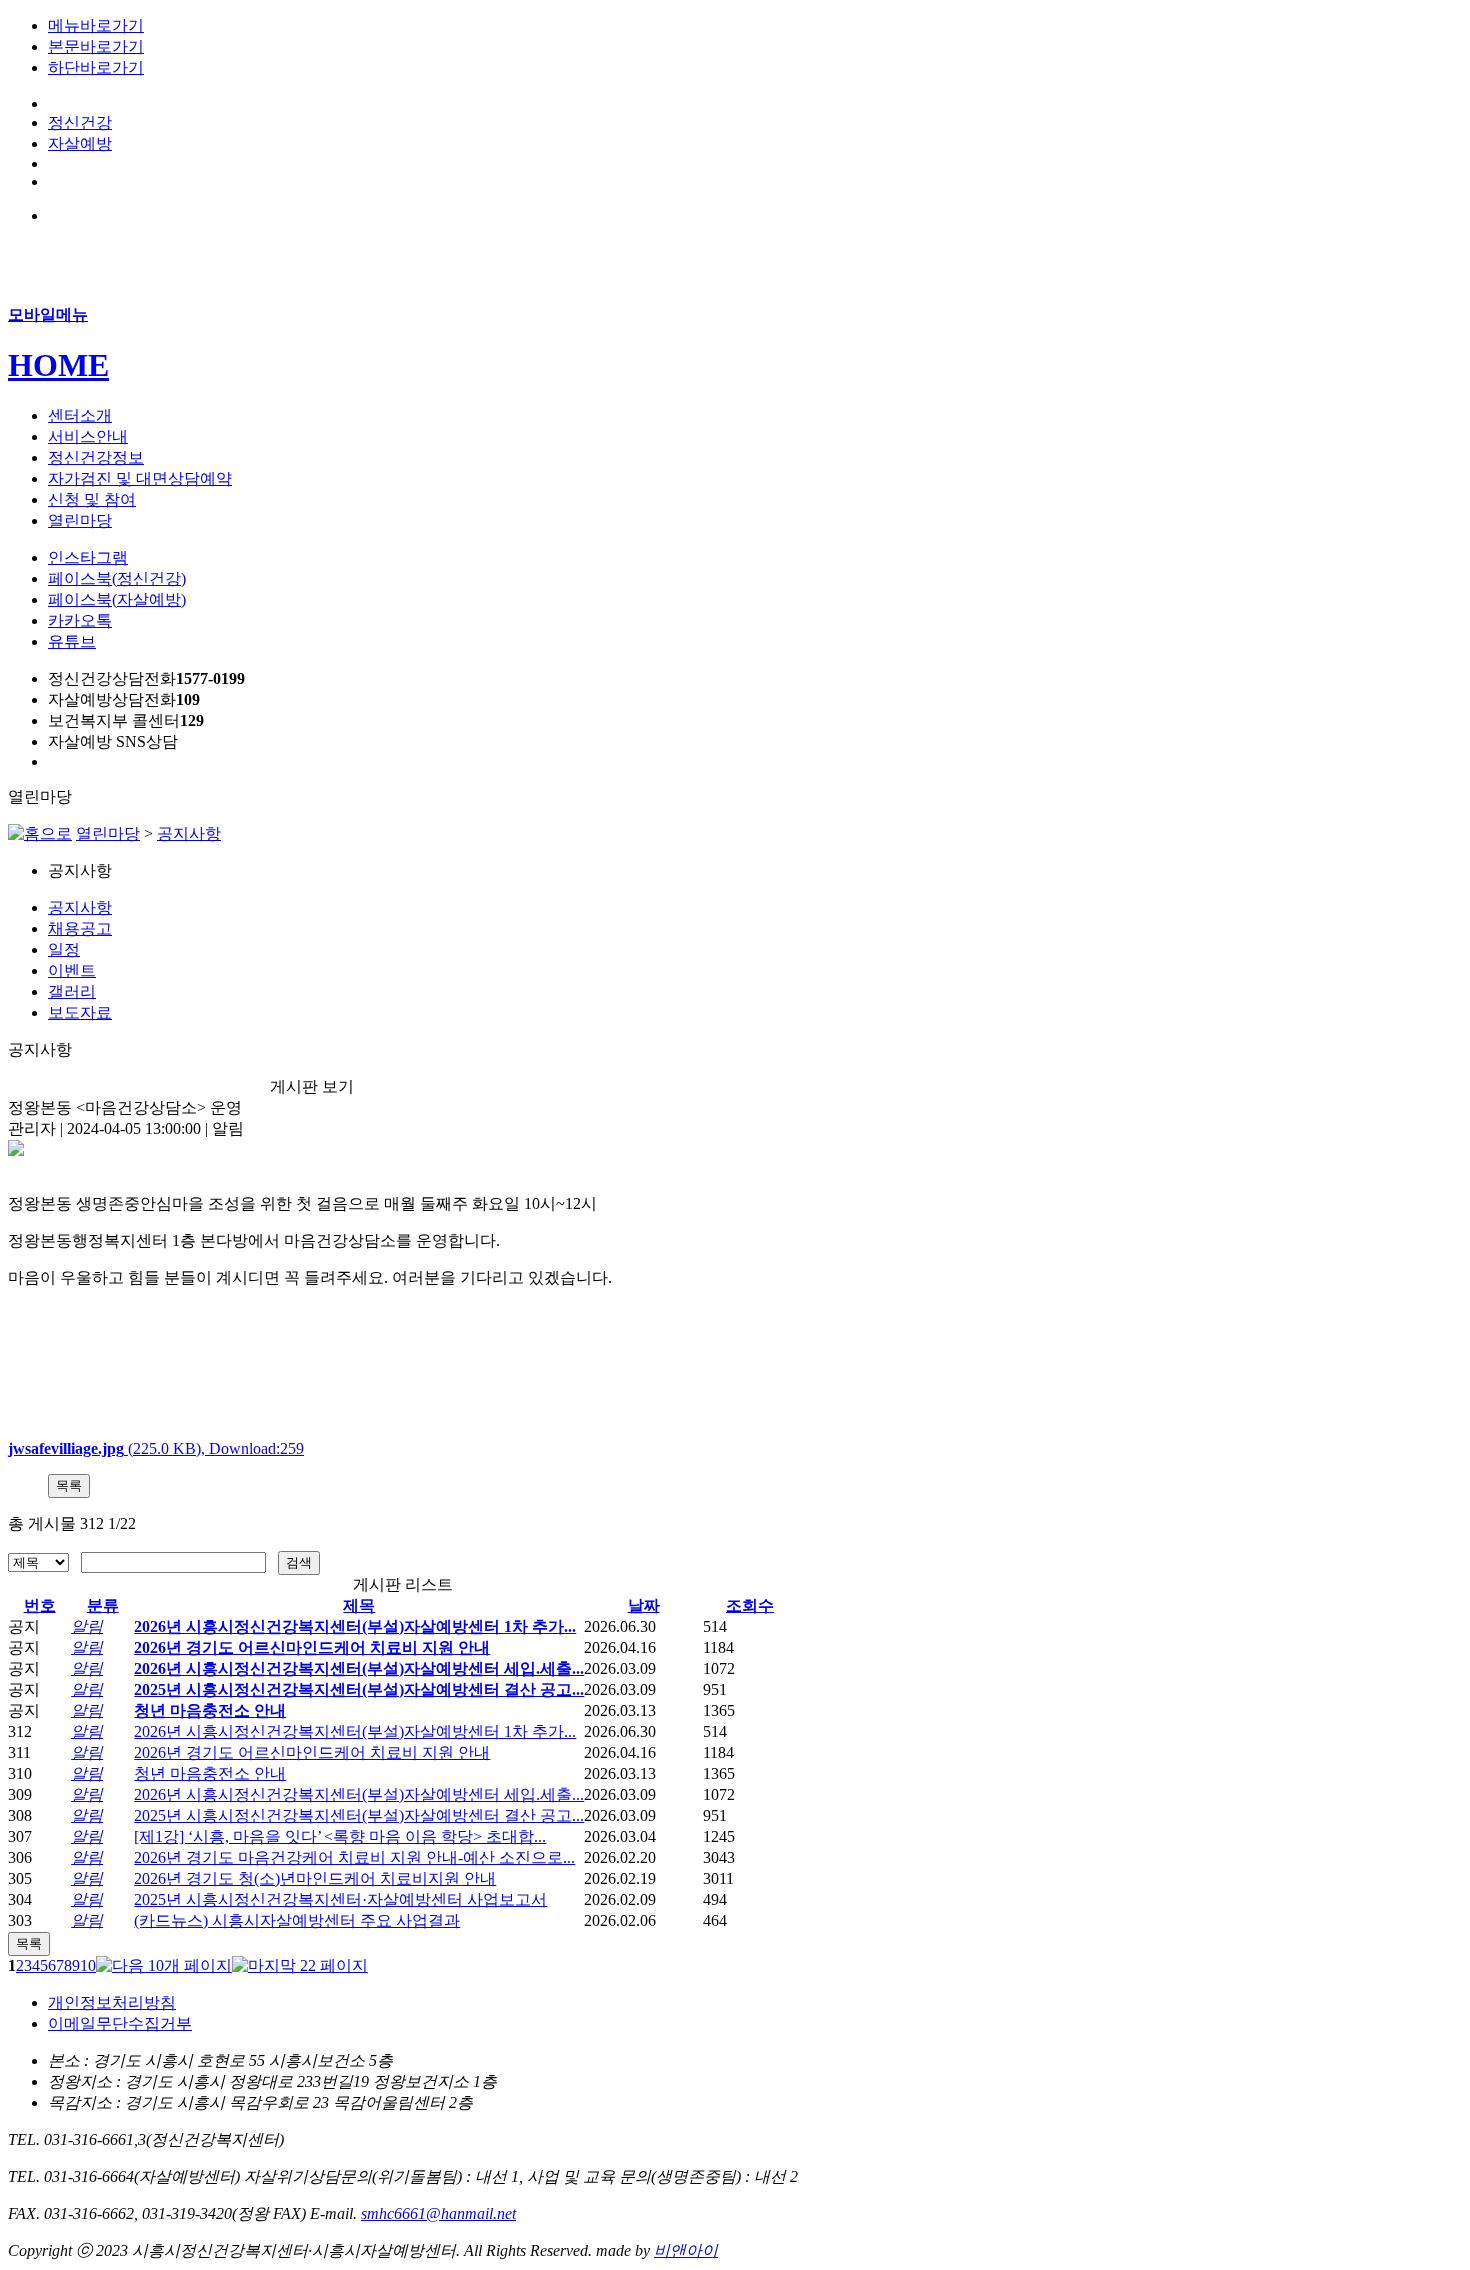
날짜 (644, 1605)
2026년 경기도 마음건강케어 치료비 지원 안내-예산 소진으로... (354, 1857)
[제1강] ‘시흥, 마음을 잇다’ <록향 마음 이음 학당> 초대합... (340, 1836)
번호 (40, 1605)
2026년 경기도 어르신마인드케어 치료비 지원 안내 (312, 1647)
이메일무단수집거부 (120, 2023)
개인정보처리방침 (112, 2002)
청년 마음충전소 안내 (210, 1710)
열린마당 (108, 833)
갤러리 (72, 991)
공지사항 (189, 833)
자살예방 (80, 143)
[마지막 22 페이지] (300, 1965)
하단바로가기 (96, 67)
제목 (359, 1605)
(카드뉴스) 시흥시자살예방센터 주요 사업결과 (297, 1920)
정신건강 (80, 122)
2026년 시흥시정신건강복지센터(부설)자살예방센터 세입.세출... (359, 1668)
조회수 (750, 1605)
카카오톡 (80, 620)
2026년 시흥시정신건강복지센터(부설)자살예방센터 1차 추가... (355, 1626)
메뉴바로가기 (96, 25)
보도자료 (80, 1012)
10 (88, 1965)
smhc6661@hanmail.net (438, 2213)
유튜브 (72, 641)
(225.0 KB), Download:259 (156, 1448)
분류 (103, 1605)
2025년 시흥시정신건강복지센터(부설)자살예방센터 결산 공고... (359, 1689)
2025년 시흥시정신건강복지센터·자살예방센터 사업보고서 (340, 1899)
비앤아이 (686, 2250)
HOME (58, 365)
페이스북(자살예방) (117, 599)
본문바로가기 (96, 46)
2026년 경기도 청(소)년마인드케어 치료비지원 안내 (315, 1878)
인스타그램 (88, 557)
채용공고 (80, 928)
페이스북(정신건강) (117, 578)
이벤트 (72, 970)
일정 (64, 949)
